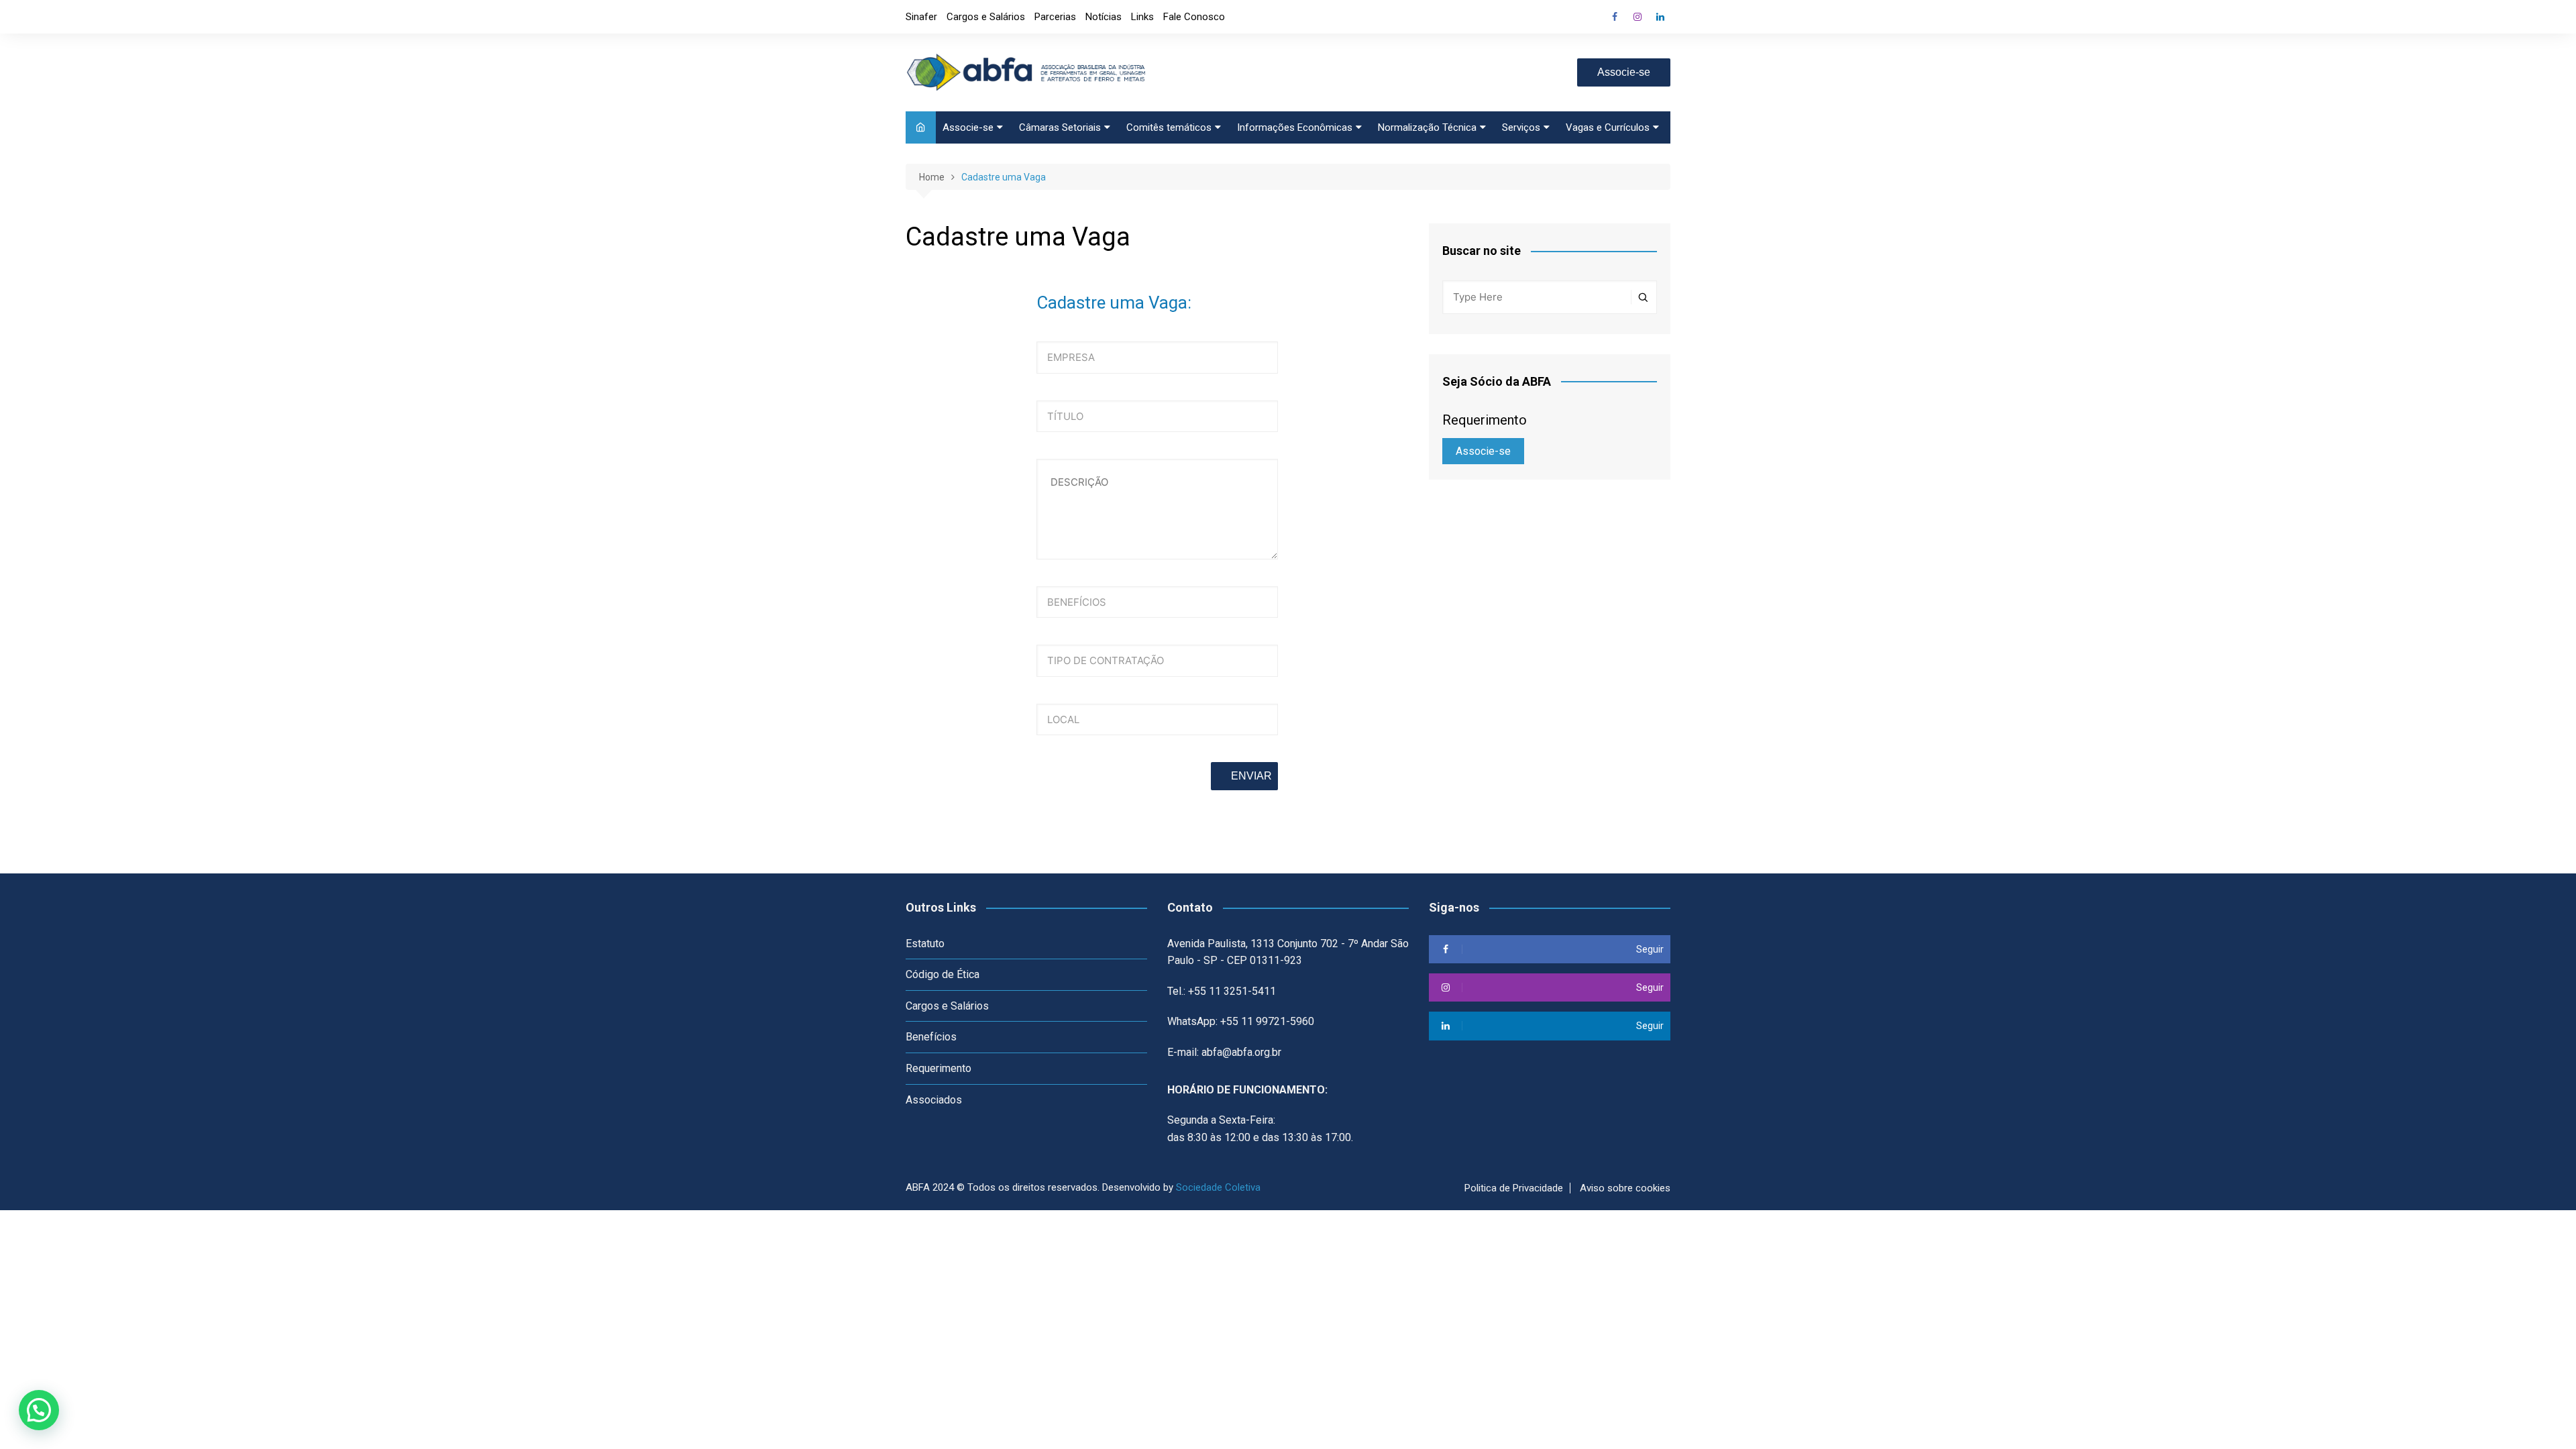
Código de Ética (943, 974)
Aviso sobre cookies (1625, 1188)
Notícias (1104, 17)
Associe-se (1624, 72)
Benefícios (931, 1037)
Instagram (1638, 17)
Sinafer (921, 17)
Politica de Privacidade (1514, 1188)
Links (1142, 17)
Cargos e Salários (986, 17)
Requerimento (938, 1068)
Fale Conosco (1194, 17)
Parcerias (1055, 17)
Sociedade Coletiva (1218, 1187)
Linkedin (1660, 17)
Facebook (1615, 17)
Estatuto (925, 944)
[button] (39, 1410)
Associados (934, 1100)
